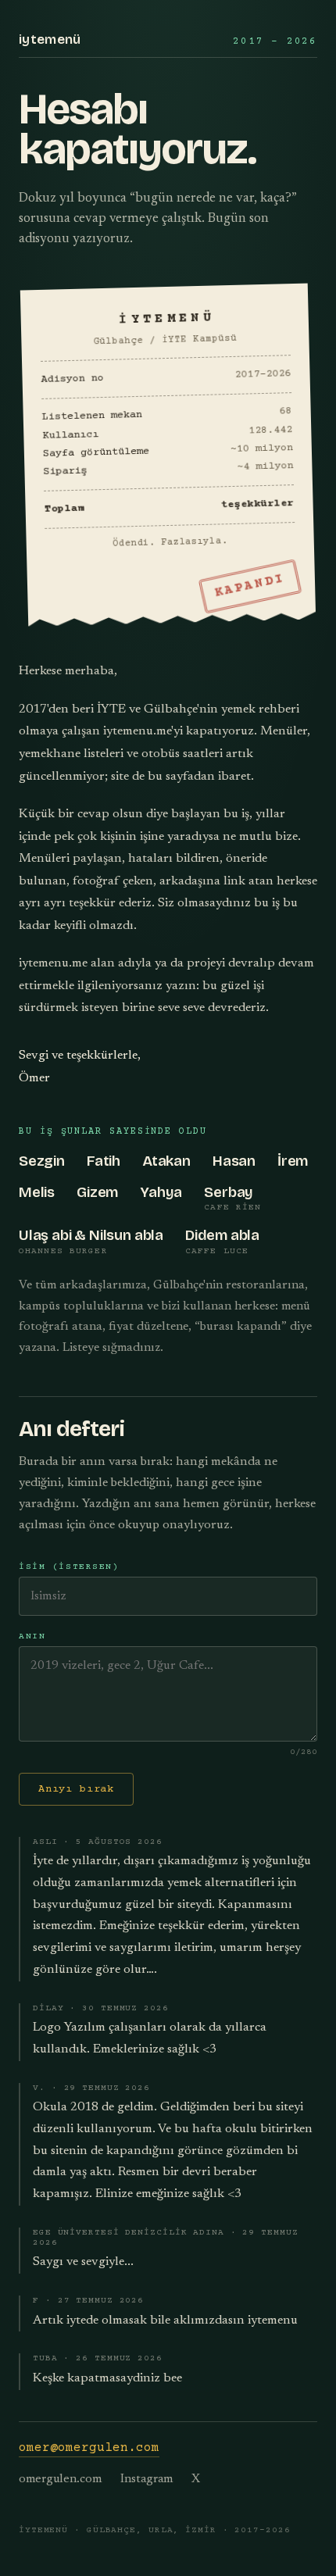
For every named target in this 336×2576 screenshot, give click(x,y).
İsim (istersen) (69, 1567)
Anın (32, 1636)
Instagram (147, 2480)
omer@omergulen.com (89, 2448)
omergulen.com (60, 2480)
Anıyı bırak (76, 1789)
